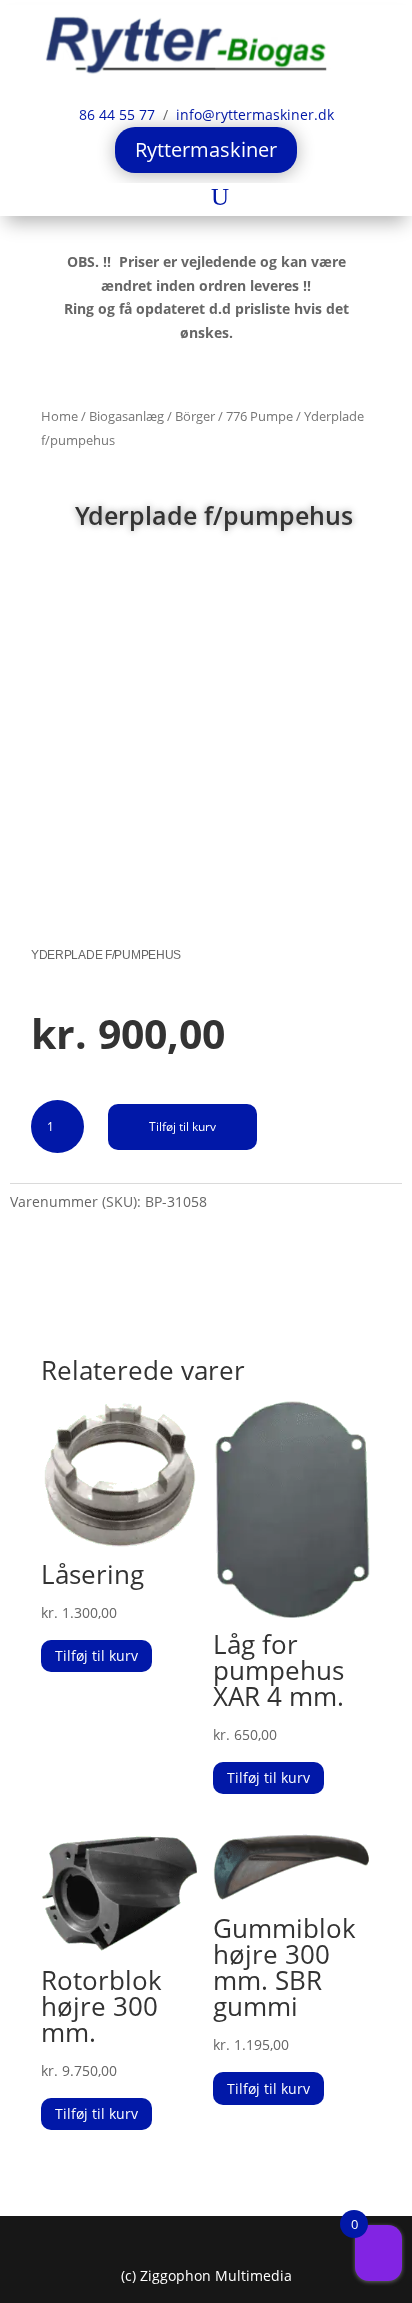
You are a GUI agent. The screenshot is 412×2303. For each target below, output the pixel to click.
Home (59, 416)
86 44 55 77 (119, 114)
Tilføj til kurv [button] (96, 1655)
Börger (195, 416)
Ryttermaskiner (206, 149)
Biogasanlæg (126, 416)
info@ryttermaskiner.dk (251, 114)
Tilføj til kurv (182, 1126)
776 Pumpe (259, 416)
